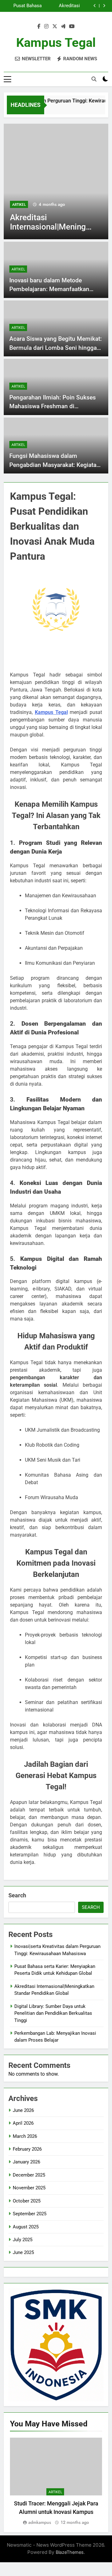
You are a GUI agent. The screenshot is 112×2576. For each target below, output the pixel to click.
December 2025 (29, 2175)
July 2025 (23, 2240)
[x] (55, 27)
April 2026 (23, 2123)
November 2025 (29, 2188)
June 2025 (23, 2252)
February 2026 (27, 2149)
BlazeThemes (70, 2552)
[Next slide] (104, 6)
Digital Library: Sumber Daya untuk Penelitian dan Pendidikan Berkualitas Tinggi (23, 9)
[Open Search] (94, 79)
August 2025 (26, 2227)
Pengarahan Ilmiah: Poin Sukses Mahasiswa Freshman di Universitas (53, 406)
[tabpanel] (56, 2482)
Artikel (77, 205)
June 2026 (23, 2110)
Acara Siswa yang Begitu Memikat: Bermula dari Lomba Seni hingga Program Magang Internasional (56, 348)
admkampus (40, 2522)
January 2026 (26, 2162)
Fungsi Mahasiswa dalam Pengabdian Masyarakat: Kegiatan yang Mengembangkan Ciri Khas (55, 465)
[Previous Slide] (95, 6)
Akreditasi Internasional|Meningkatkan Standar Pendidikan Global (61, 3)
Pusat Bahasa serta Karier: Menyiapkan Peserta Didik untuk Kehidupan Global (25, 3)
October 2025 (27, 2201)
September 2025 (30, 2214)
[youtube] (72, 27)
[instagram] (46, 27)
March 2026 (25, 2136)
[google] (63, 27)
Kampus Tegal (56, 43)
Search (17, 1895)
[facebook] (39, 27)
